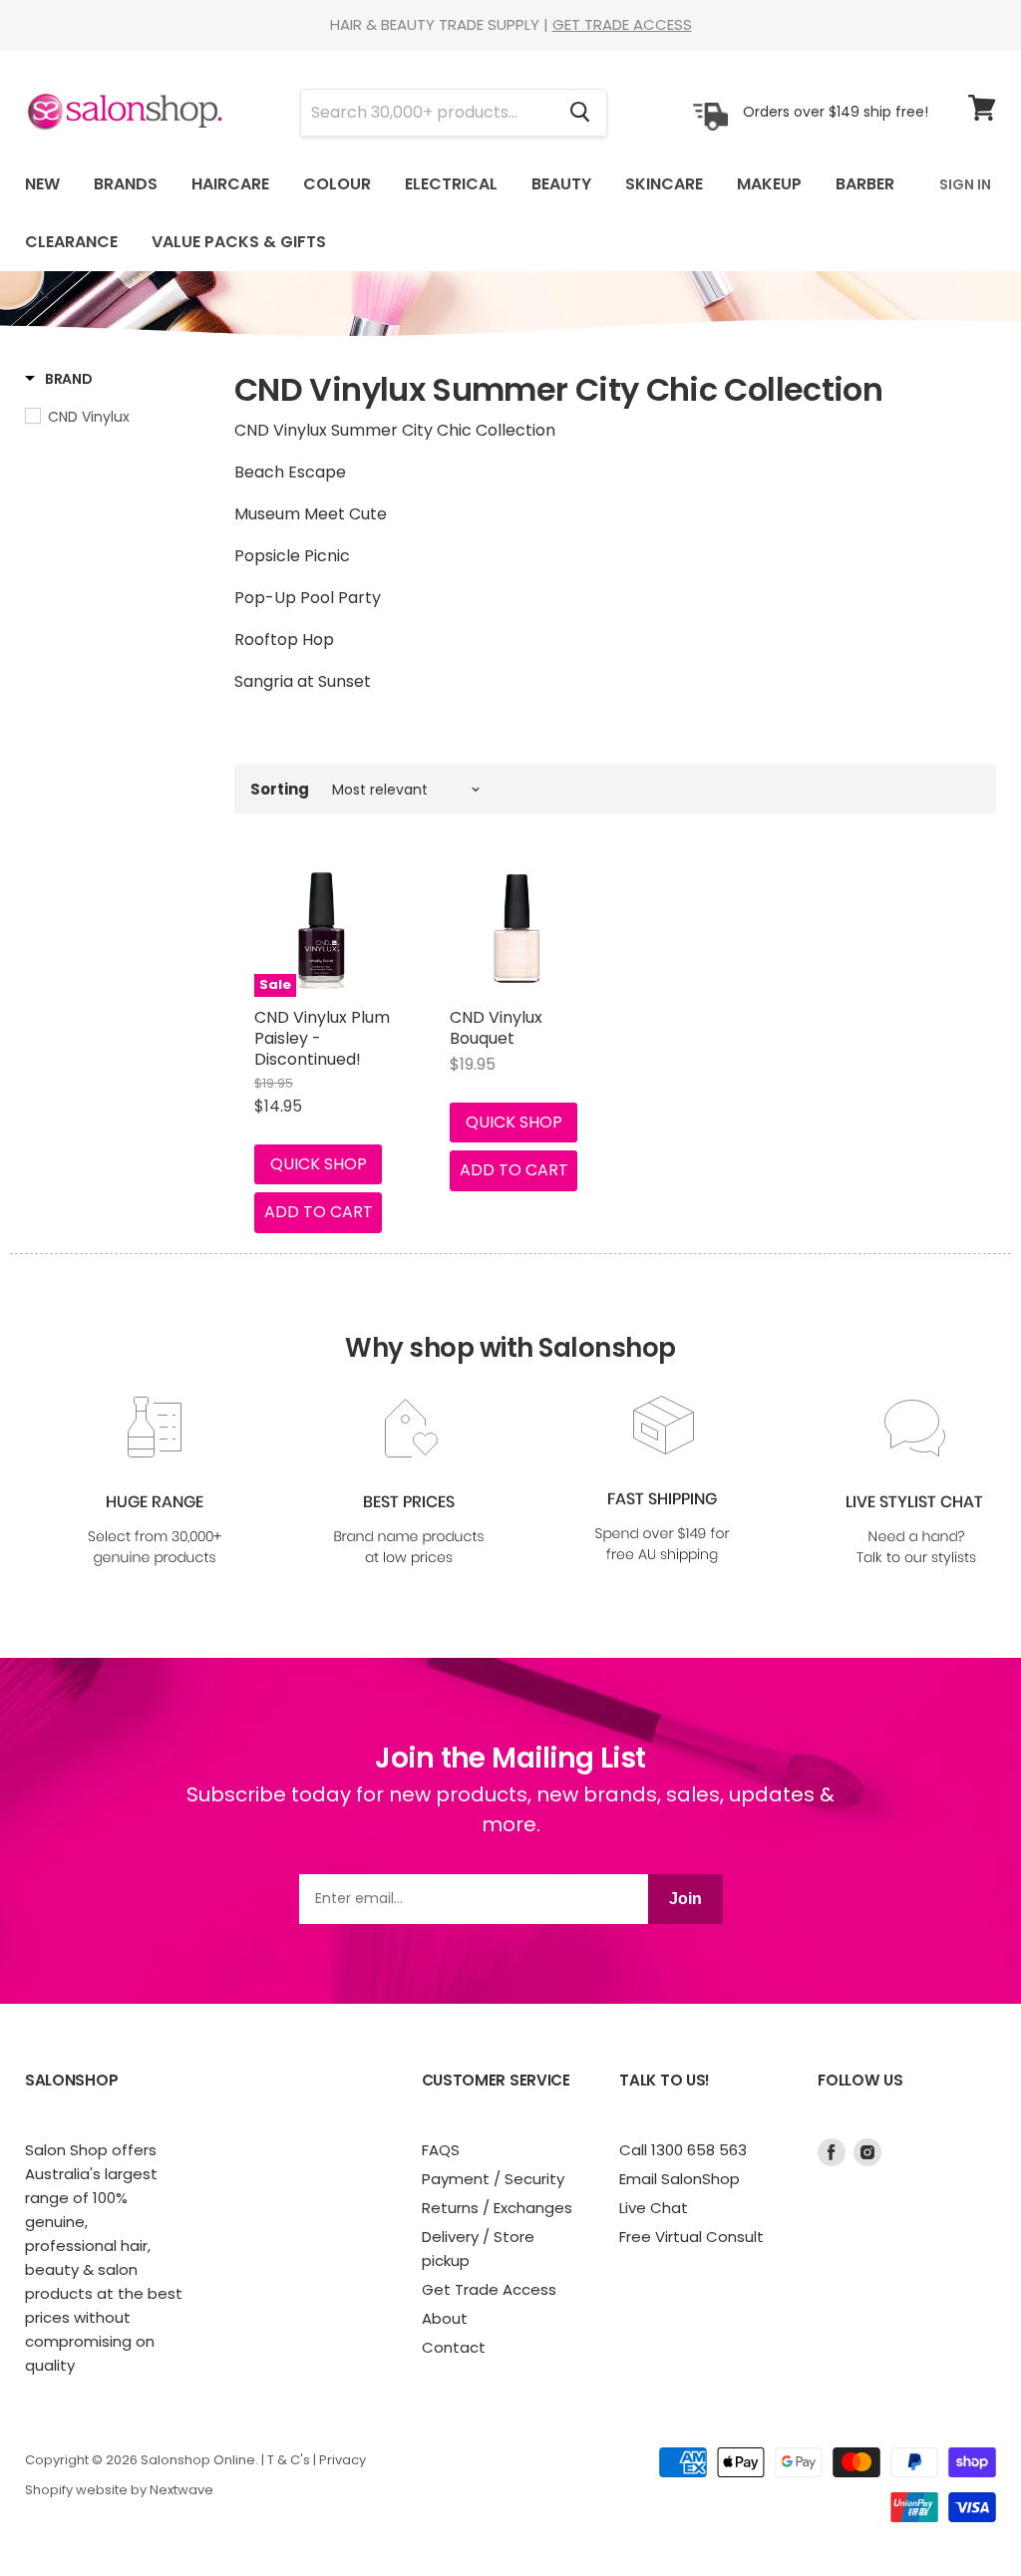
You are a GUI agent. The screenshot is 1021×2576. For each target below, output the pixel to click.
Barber (865, 184)
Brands (126, 184)
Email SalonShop (680, 2179)
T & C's (289, 2460)
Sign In (965, 184)
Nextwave (181, 2490)
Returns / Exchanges (497, 2208)
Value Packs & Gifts (239, 242)
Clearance (71, 242)
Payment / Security (493, 2179)
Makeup (769, 184)
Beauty (561, 184)
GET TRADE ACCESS (622, 24)
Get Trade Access (489, 2289)
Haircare (230, 184)
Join (685, 1899)
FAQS (441, 2150)
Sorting (280, 789)
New (42, 184)
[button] (59, 379)
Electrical (451, 184)
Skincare (664, 184)
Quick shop (319, 1164)
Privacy (342, 2460)
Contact (454, 2347)
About (445, 2318)
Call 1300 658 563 (683, 2150)
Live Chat (654, 2208)
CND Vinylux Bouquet (496, 1028)
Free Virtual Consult (691, 2237)
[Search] (580, 113)
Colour (337, 184)
